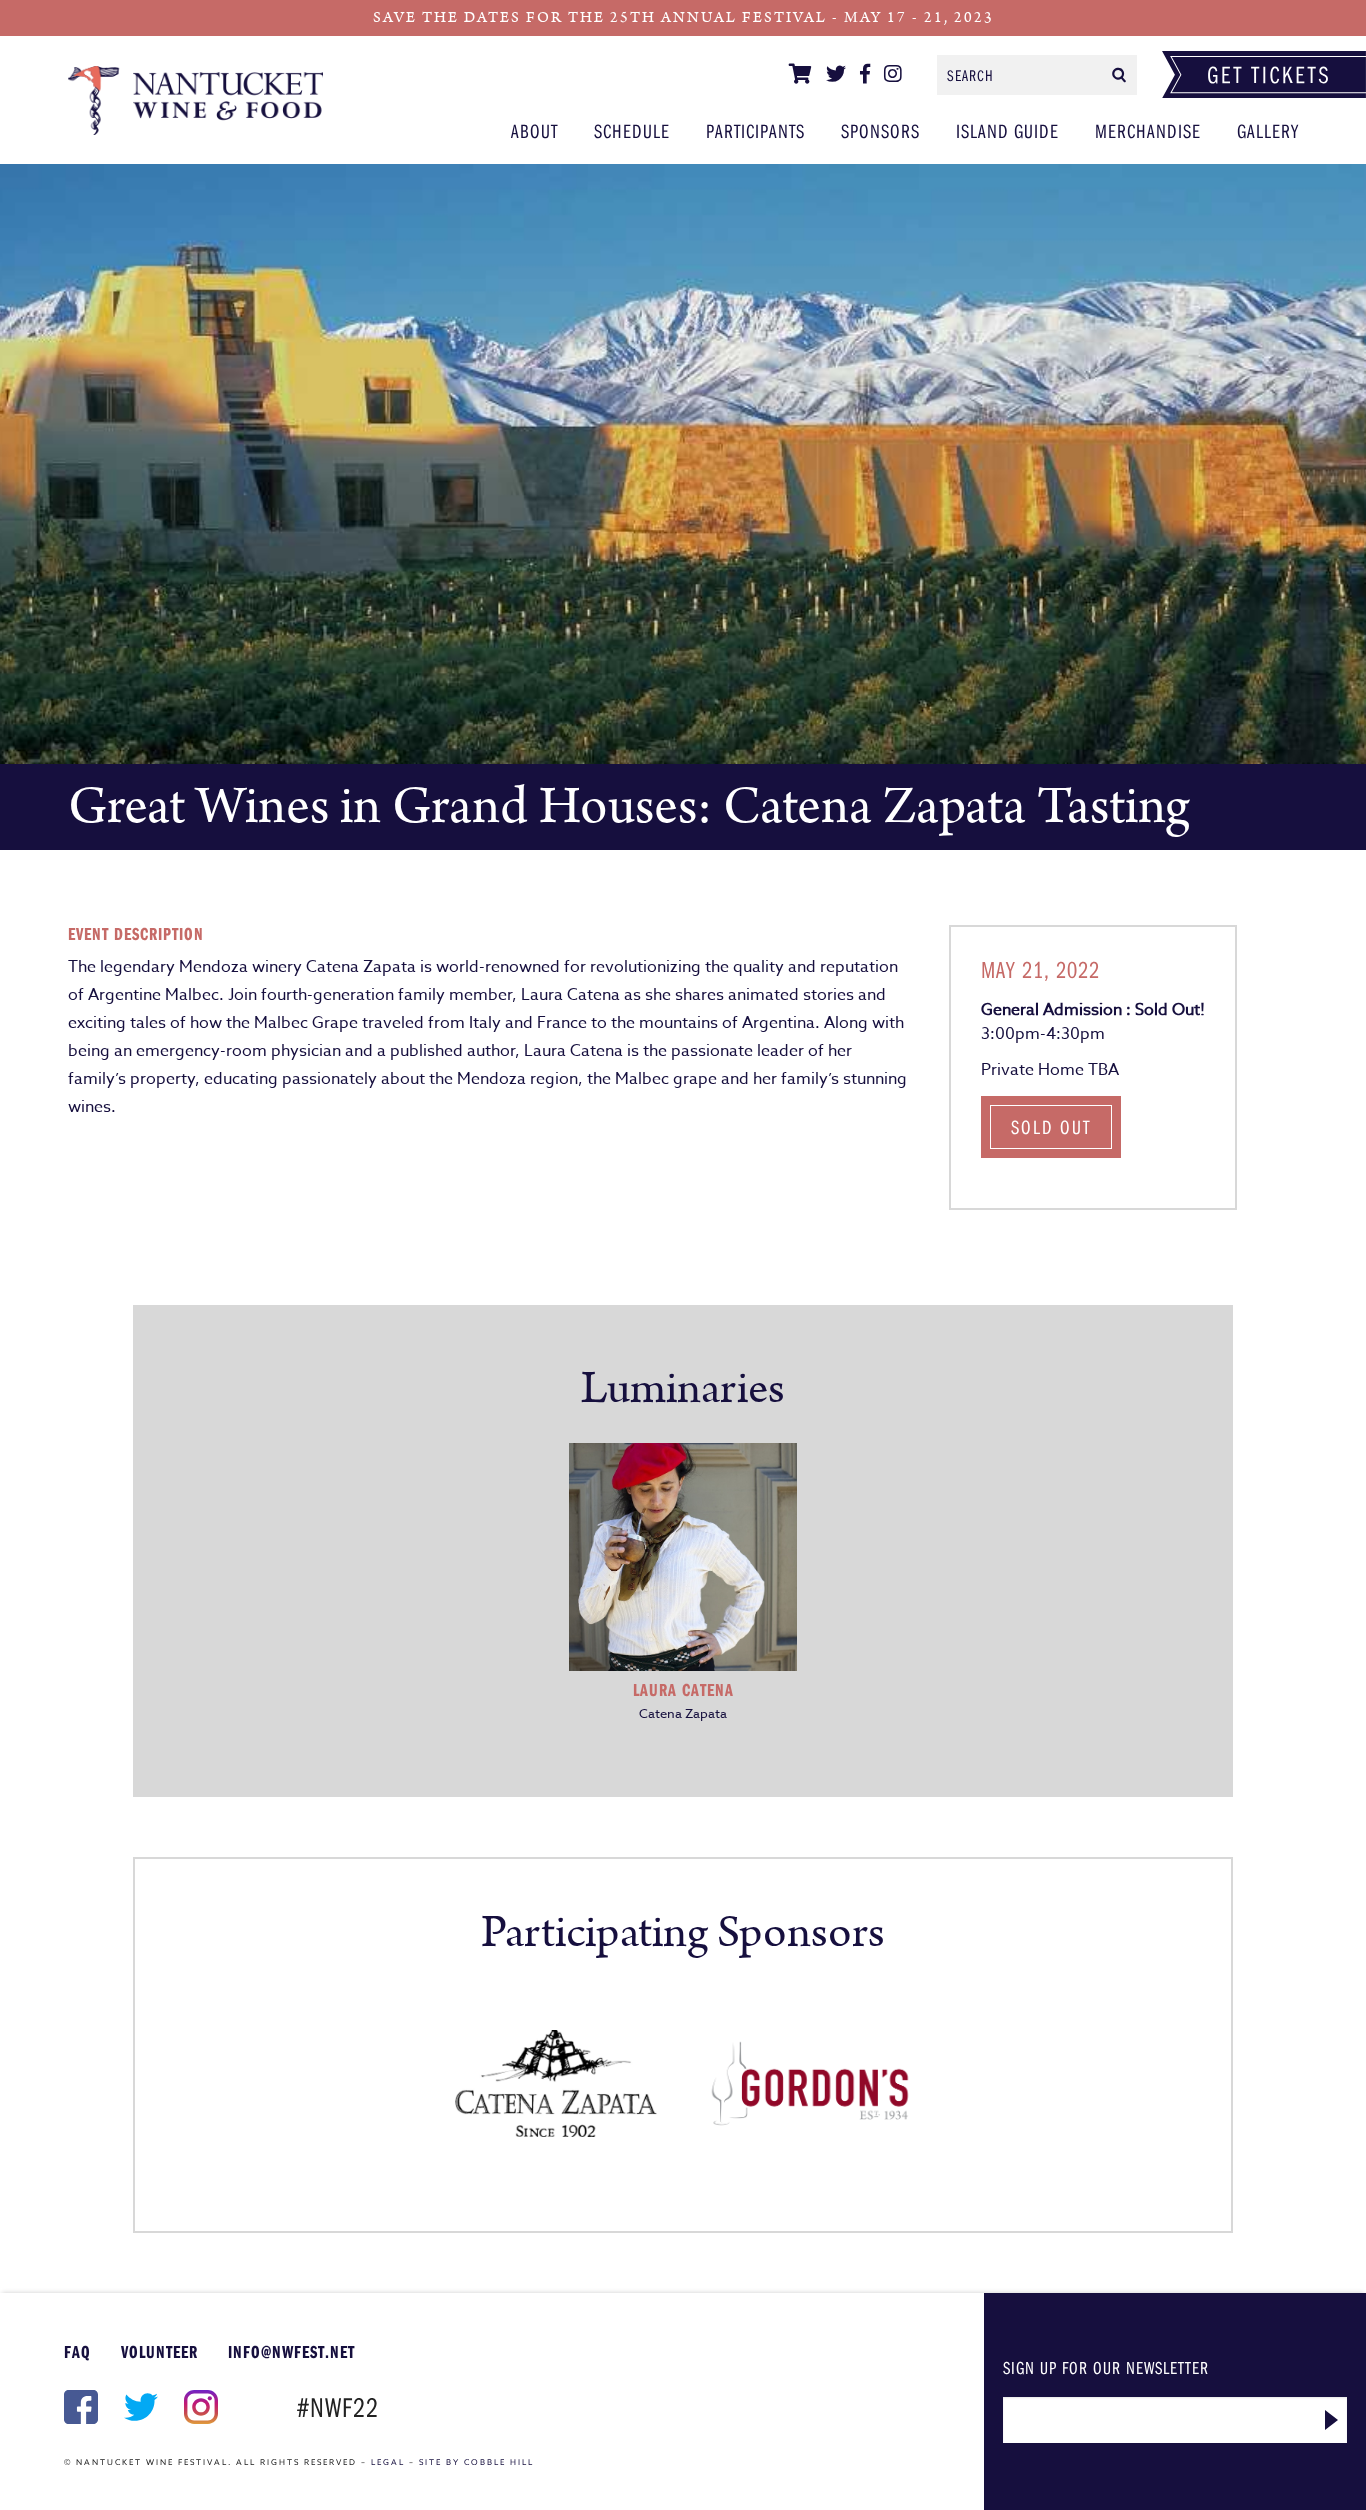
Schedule (632, 130)
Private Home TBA (1050, 1070)
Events (195, 100)
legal (388, 2462)
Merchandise (1148, 130)
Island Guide (1007, 130)
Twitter (139, 2407)
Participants (755, 130)
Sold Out (1051, 1126)
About (534, 130)
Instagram (199, 2407)
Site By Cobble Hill (476, 2462)
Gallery (1268, 130)
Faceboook (79, 2407)
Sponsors (880, 130)
